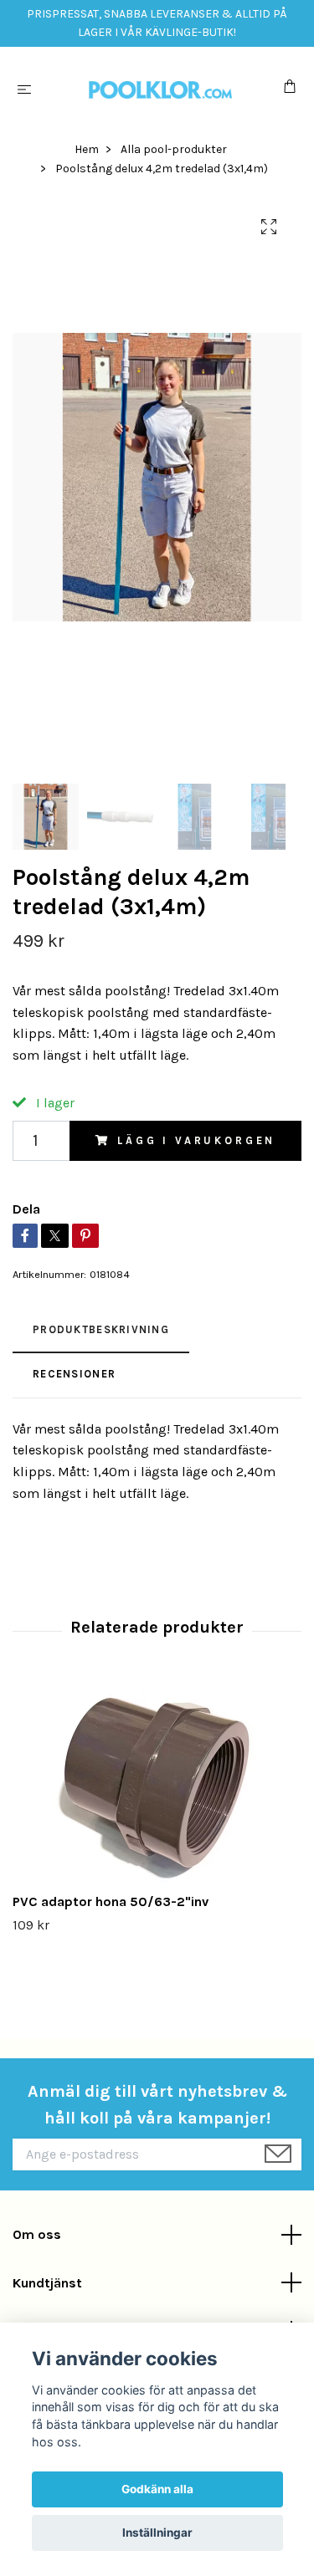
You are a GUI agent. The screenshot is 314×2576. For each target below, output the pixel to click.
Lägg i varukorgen (196, 1140)
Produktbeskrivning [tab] (101, 1329)
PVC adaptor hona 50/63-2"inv (111, 1901)
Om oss (37, 2234)
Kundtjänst (47, 2283)
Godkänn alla (157, 2489)
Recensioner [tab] (74, 1374)
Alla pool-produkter (174, 149)
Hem (87, 149)
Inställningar (157, 2533)
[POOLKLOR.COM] (160, 89)
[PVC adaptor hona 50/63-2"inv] (157, 1782)
